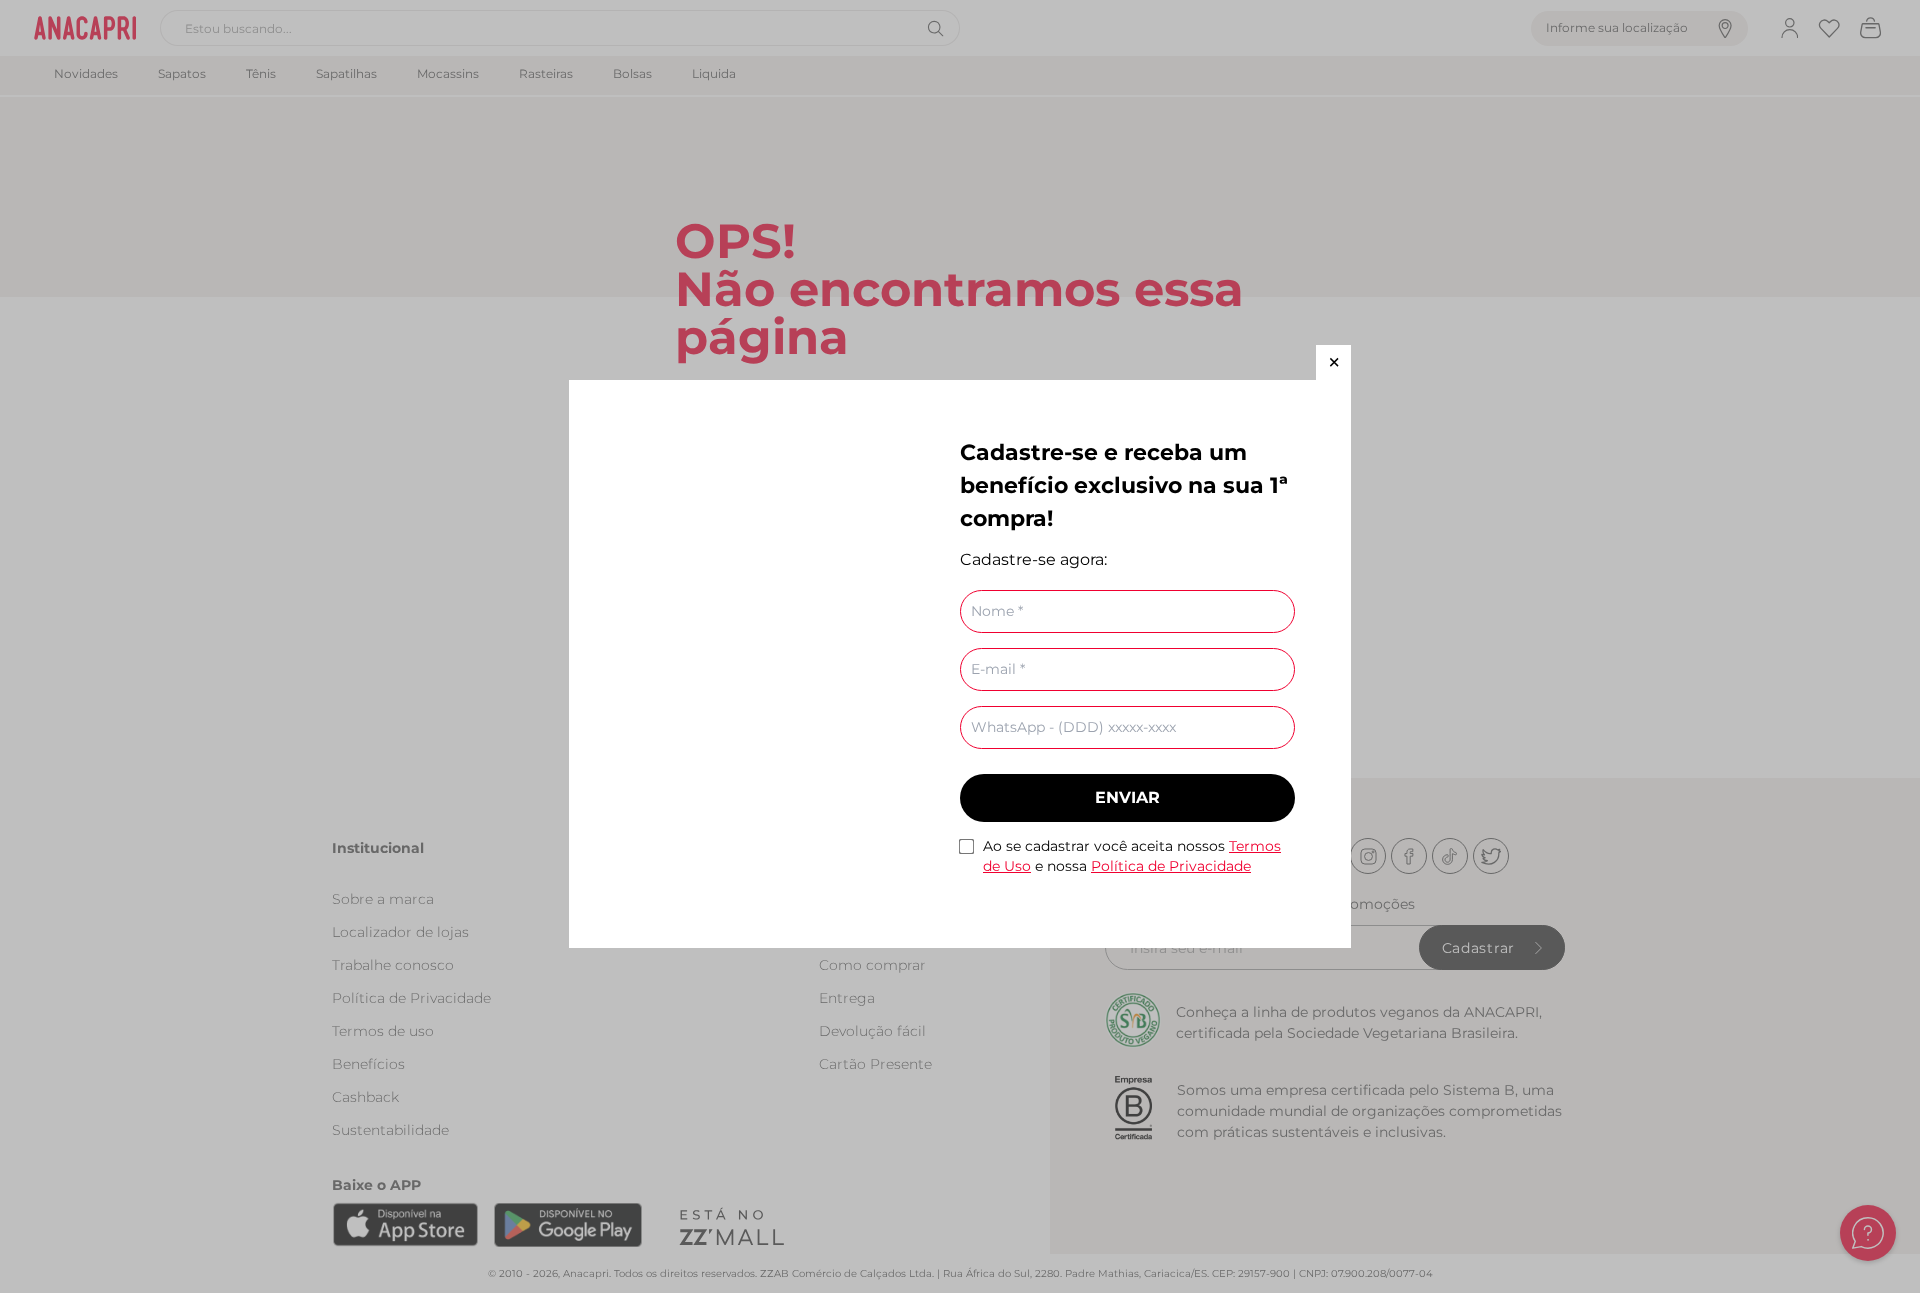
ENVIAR (1127, 797)
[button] (1333, 362)
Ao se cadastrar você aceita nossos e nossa (1132, 856)
